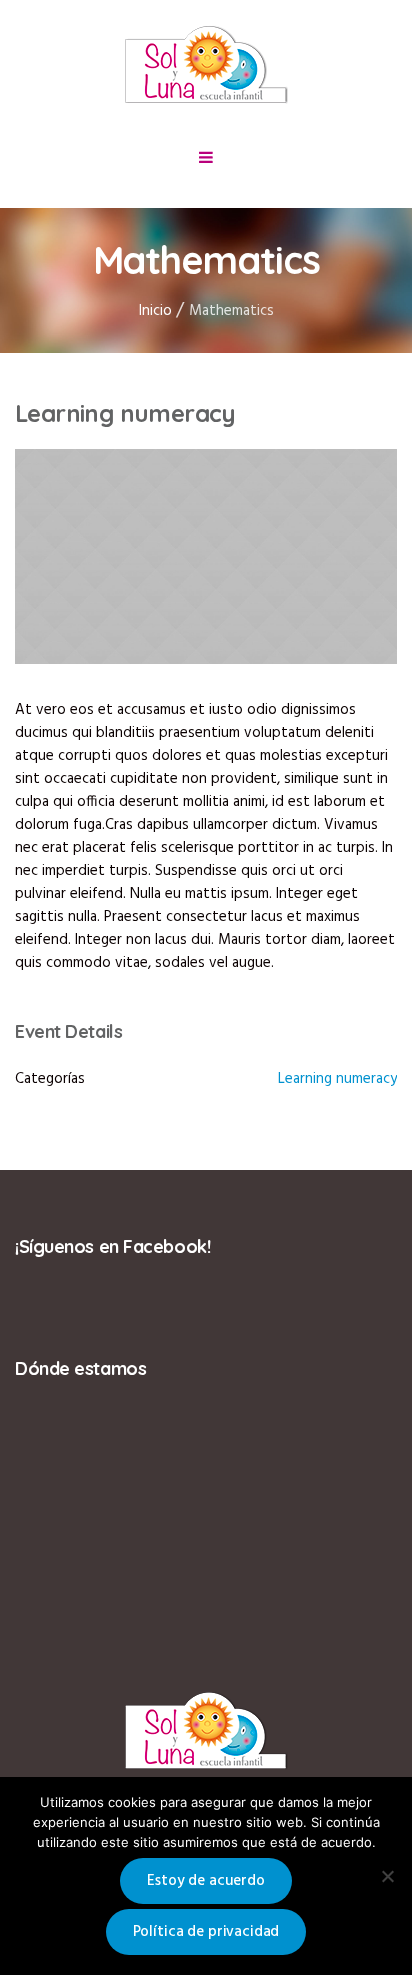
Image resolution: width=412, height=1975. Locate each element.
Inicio (155, 311)
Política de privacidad (206, 1932)
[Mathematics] (206, 556)
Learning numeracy (337, 1079)
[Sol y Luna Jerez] (206, 65)
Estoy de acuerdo (206, 1881)
